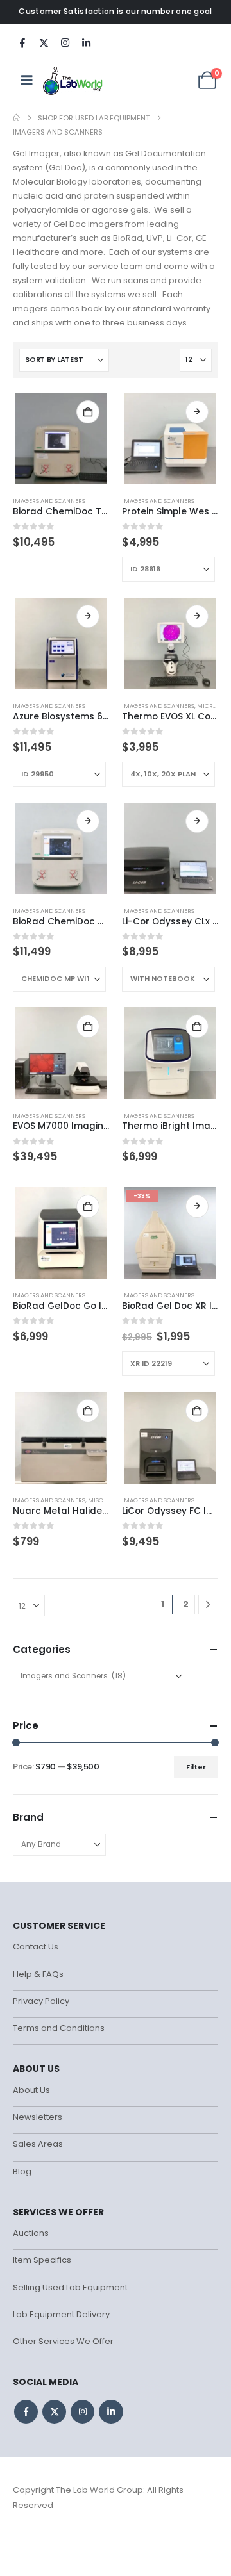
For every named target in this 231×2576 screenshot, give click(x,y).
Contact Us (36, 1947)
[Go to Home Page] (16, 118)
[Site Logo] (73, 80)
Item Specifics (42, 2260)
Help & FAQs (38, 1974)
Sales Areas (38, 2144)
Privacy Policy (41, 2001)
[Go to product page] (61, 439)
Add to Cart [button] (88, 412)
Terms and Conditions (59, 2028)
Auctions (31, 2233)
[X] (44, 42)
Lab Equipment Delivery (61, 2314)
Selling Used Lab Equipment (70, 2287)
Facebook (26, 2412)
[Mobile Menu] (27, 80)
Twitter (54, 2412)
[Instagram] (65, 42)
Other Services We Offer (63, 2341)
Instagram (82, 2412)
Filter (196, 1767)
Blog (22, 2171)
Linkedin (111, 2412)
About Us (31, 2090)
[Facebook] (22, 42)
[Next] (208, 1604)
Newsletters (38, 2117)
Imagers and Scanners (49, 501)
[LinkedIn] (86, 42)
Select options (197, 412)
